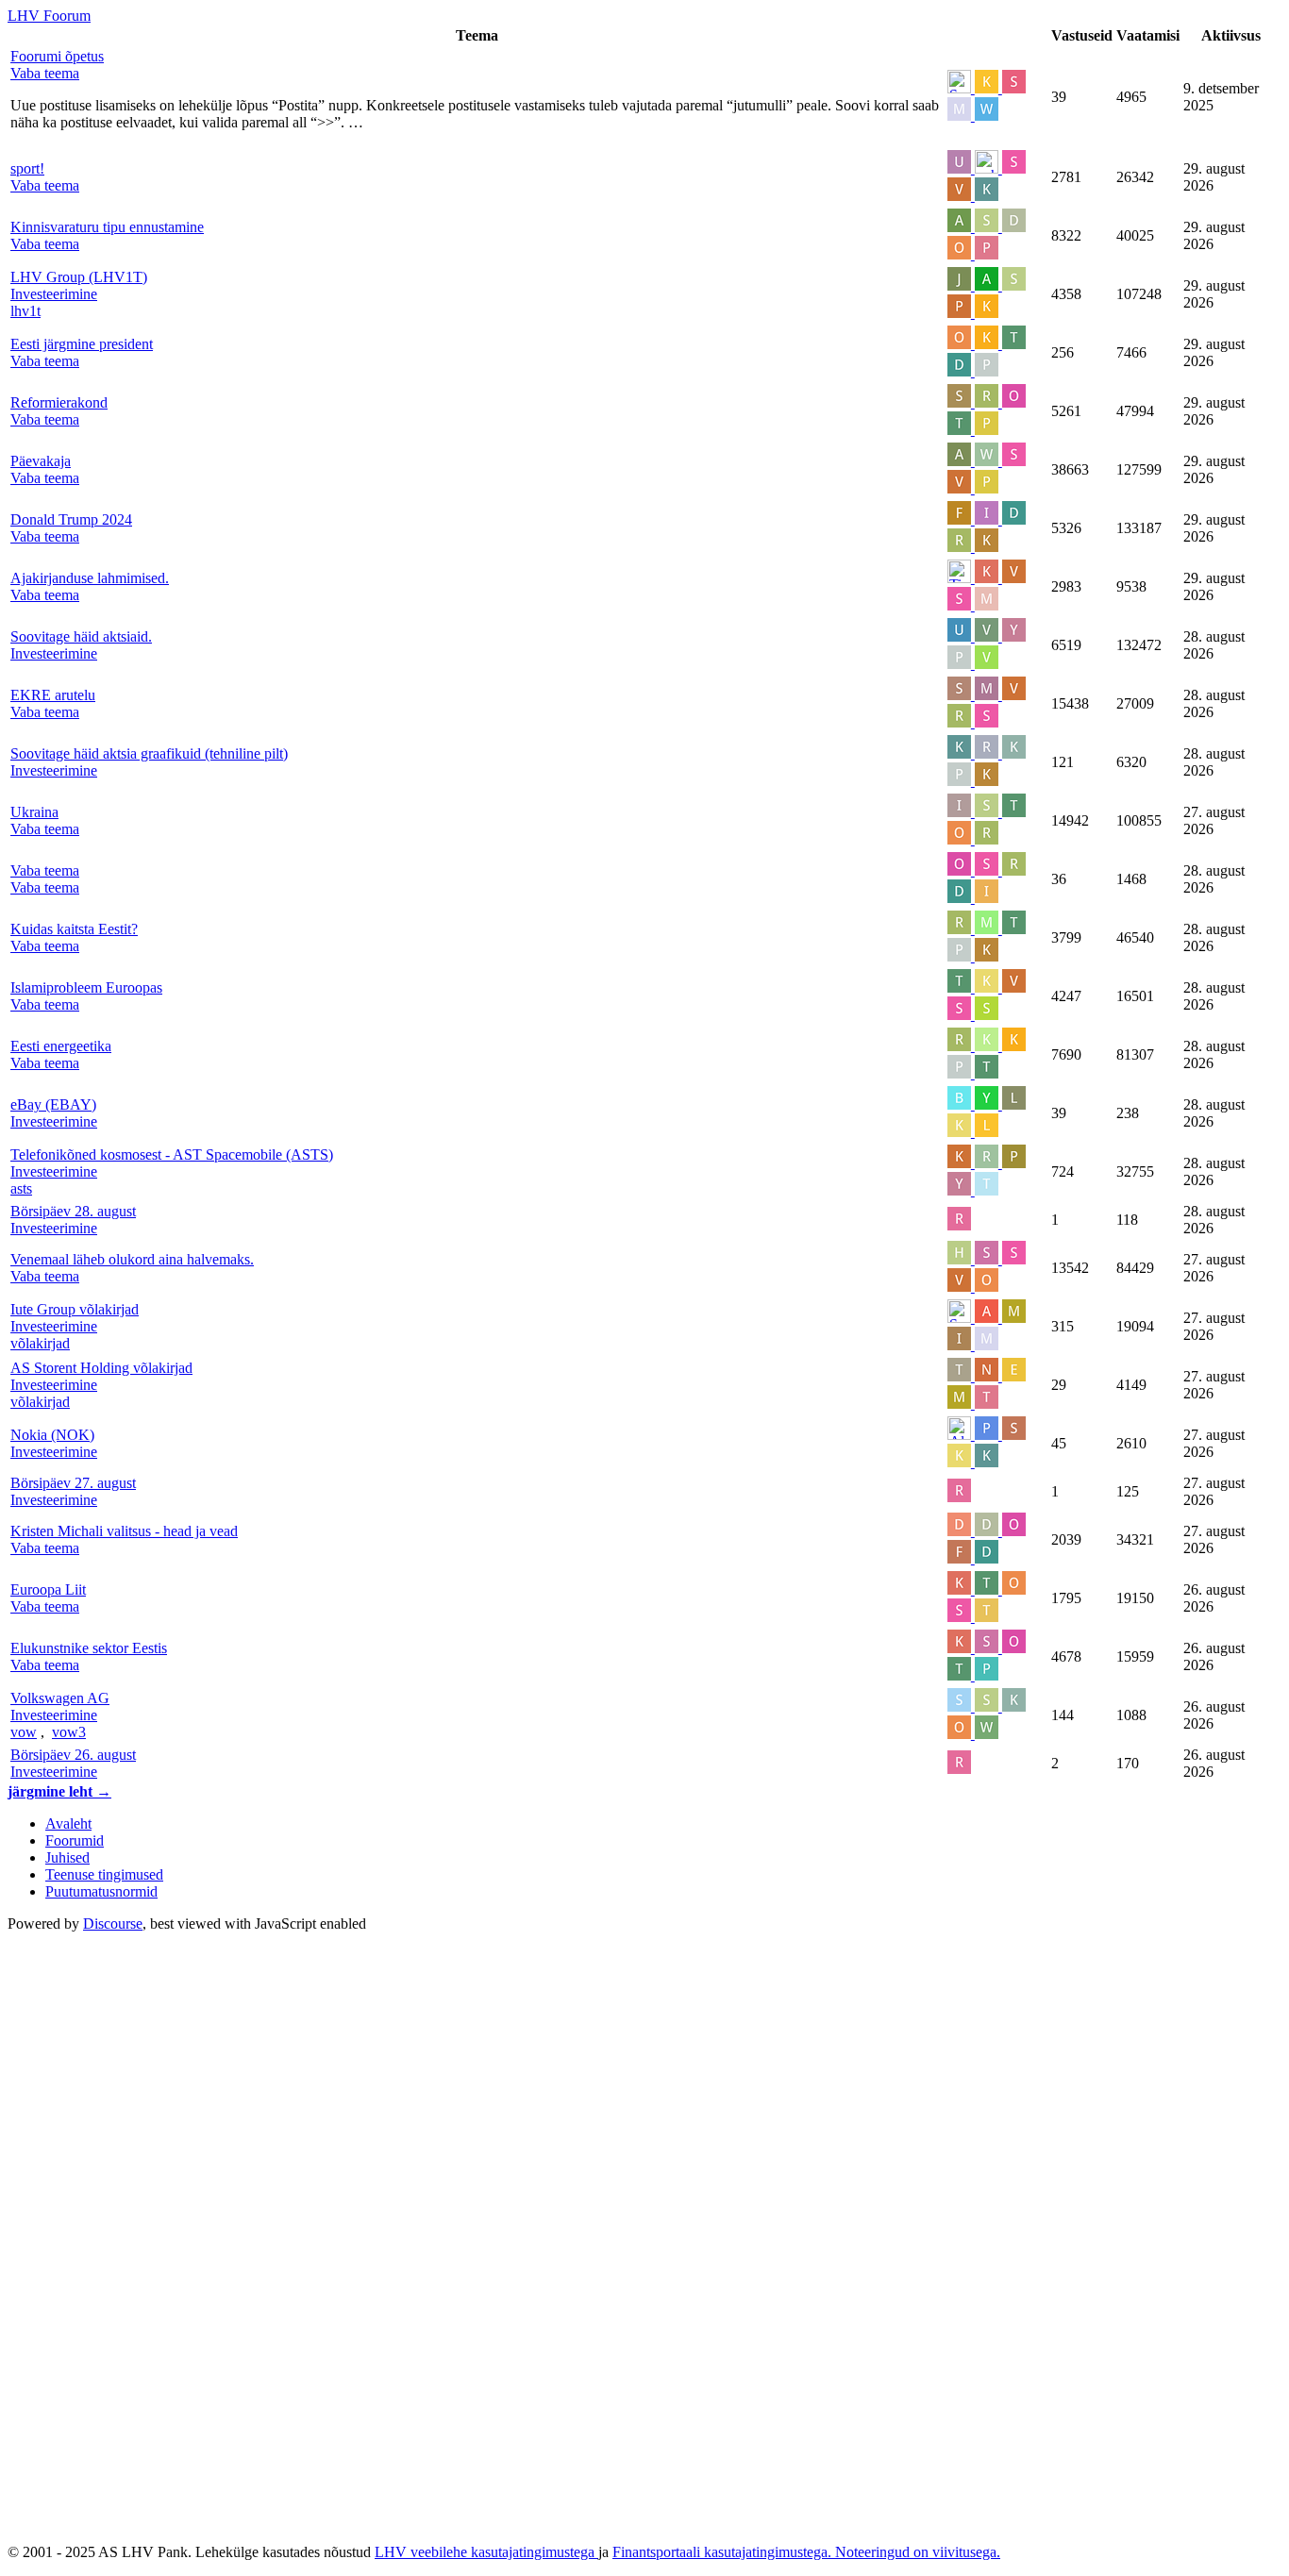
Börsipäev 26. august (73, 1755)
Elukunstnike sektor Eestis (89, 1648)
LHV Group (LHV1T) (79, 277)
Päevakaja (41, 461)
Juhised (67, 1857)
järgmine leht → (59, 1791)
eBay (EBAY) (53, 1104)
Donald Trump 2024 (71, 519)
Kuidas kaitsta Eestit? (74, 929)
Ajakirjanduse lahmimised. (90, 578)
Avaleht (68, 1823)
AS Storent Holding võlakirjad (101, 1368)
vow (24, 1732)
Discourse (113, 1924)
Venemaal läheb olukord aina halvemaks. (132, 1259)
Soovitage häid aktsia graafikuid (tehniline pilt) (149, 753)
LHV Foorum (49, 16)
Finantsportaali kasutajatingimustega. (724, 2552)
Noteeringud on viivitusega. (918, 2552)
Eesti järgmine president (82, 344)
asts (21, 1188)
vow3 (69, 1732)
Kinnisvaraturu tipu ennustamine (107, 227)
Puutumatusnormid (101, 1891)
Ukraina (34, 812)
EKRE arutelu (53, 695)
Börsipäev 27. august (73, 1483)
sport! (27, 168)
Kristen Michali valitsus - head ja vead (124, 1531)
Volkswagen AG (60, 1698)
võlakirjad (40, 1343)
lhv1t (25, 311)
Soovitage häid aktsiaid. (81, 636)
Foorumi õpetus (57, 56)
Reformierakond (59, 402)
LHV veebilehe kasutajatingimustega (486, 2552)
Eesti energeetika (61, 1046)
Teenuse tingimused (104, 1874)
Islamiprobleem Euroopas (86, 987)
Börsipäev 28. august (73, 1211)
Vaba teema (45, 870)
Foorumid (75, 1840)
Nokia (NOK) (52, 1435)
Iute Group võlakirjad (75, 1309)
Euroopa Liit (48, 1589)
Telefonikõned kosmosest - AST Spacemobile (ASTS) (172, 1154)
